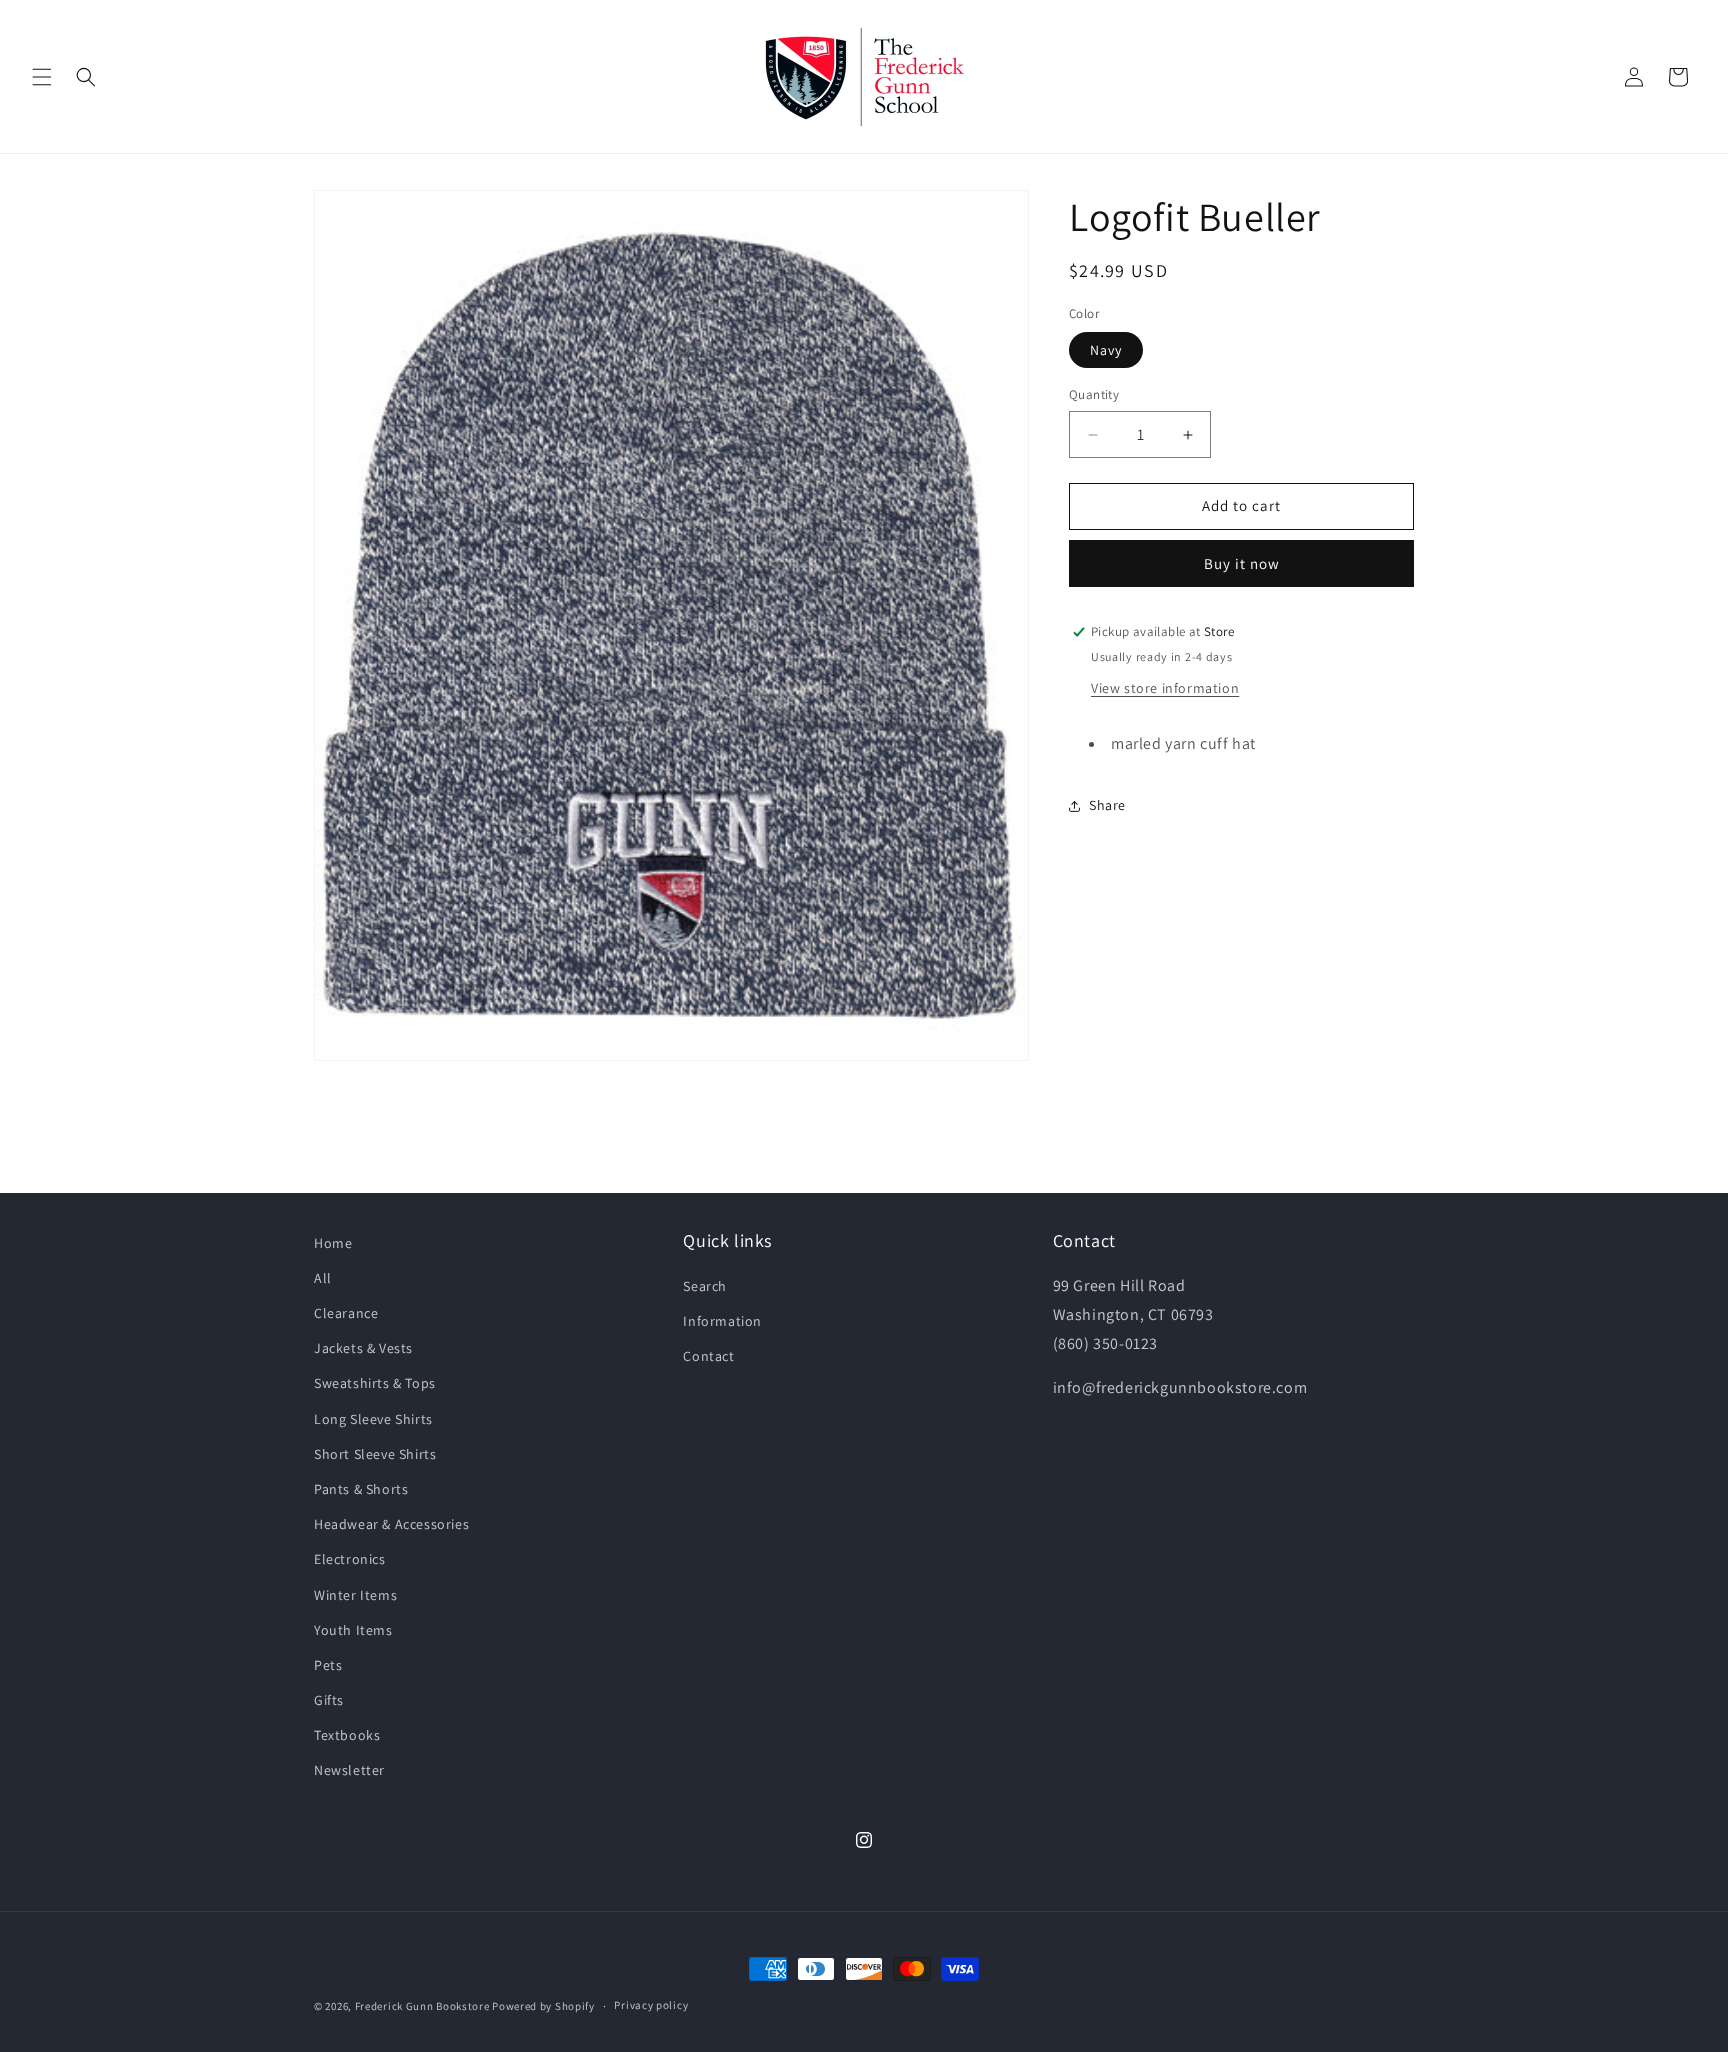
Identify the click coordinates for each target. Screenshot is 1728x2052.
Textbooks (347, 1735)
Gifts (329, 1700)
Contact (708, 1356)
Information (722, 1321)
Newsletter (349, 1770)
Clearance (346, 1313)
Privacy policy (651, 2005)
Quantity (1094, 395)
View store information (1165, 688)
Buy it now (1242, 563)
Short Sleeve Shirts (375, 1454)
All (323, 1278)
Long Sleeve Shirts (373, 1419)
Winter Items (355, 1595)
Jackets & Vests (363, 1348)
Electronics (350, 1559)
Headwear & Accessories (391, 1524)
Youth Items (353, 1630)
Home (333, 1243)
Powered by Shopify (543, 2006)
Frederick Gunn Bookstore (422, 2006)
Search (705, 1286)
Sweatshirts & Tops (375, 1383)
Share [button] (1107, 805)
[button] (42, 77)
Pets (328, 1665)
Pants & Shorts (361, 1489)
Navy (1106, 351)
